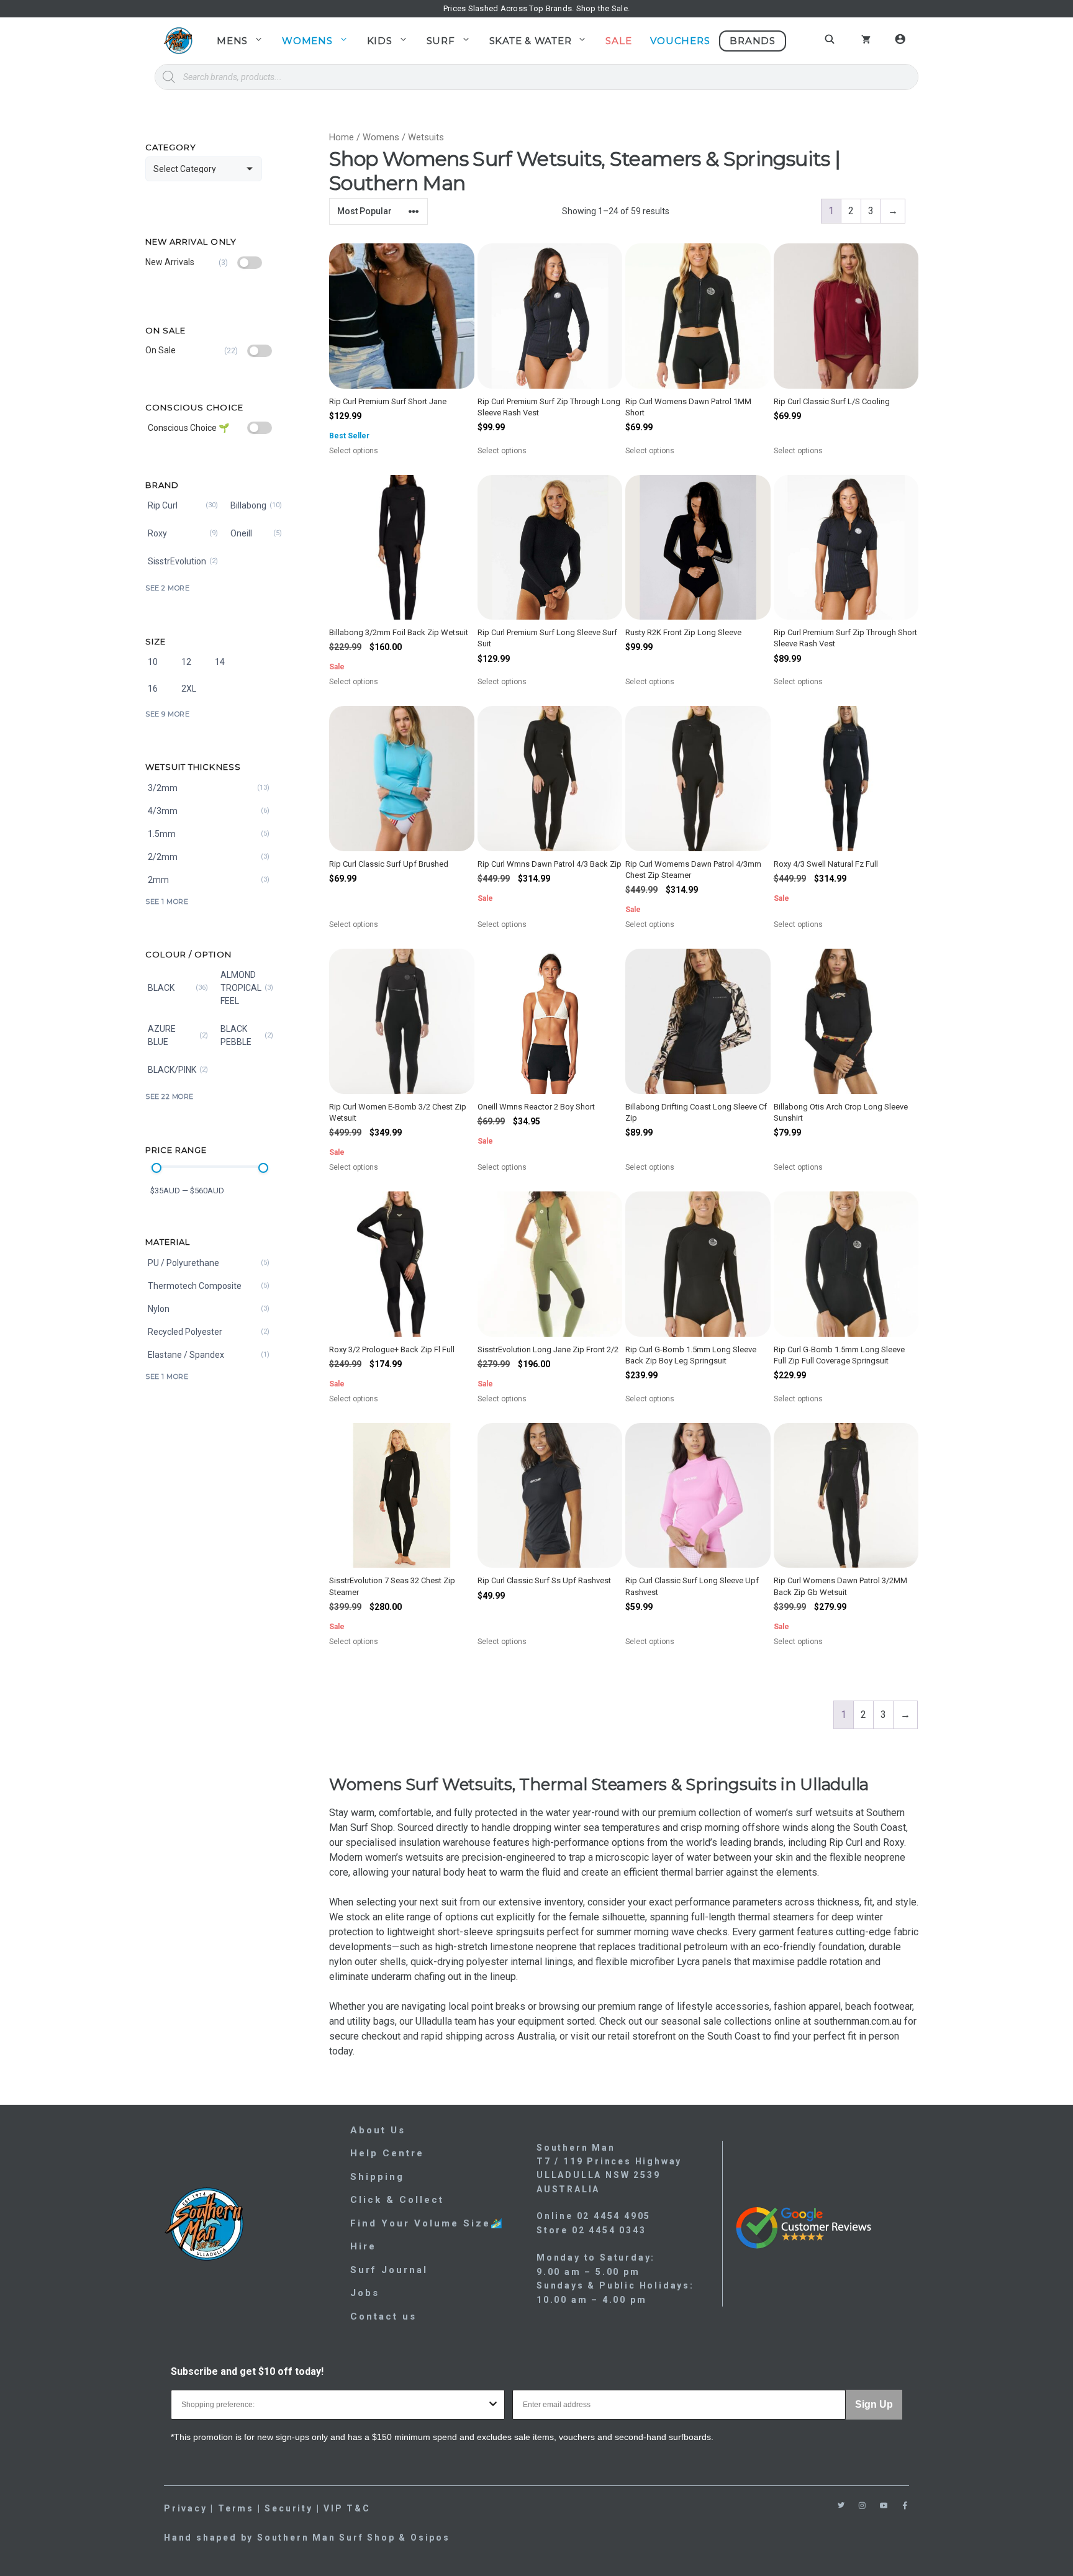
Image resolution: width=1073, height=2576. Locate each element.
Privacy (186, 2508)
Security (288, 2508)
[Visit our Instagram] (862, 2506)
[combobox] (334, 2405)
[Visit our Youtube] (884, 2506)
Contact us (383, 2316)
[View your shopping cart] (866, 41)
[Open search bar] (831, 39)
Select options (369, 451)
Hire (363, 2246)
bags (384, 2021)
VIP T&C (347, 2508)
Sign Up (874, 2404)
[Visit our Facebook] (905, 2506)
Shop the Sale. (603, 8)
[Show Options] (493, 2405)
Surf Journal (389, 2270)
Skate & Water (531, 41)
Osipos (430, 2538)
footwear (893, 2006)
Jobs (365, 2293)
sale (712, 2021)
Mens (232, 41)
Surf (441, 41)
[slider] (156, 1168)
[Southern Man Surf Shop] (178, 41)
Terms (236, 2508)
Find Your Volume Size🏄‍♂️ (427, 2223)
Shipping (377, 2177)
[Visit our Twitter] (841, 2505)
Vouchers (680, 41)
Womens (307, 41)
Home (342, 137)
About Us (378, 2130)
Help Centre (387, 2153)
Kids (380, 41)
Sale (618, 41)
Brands (753, 41)
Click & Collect (397, 2200)
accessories (742, 2006)
